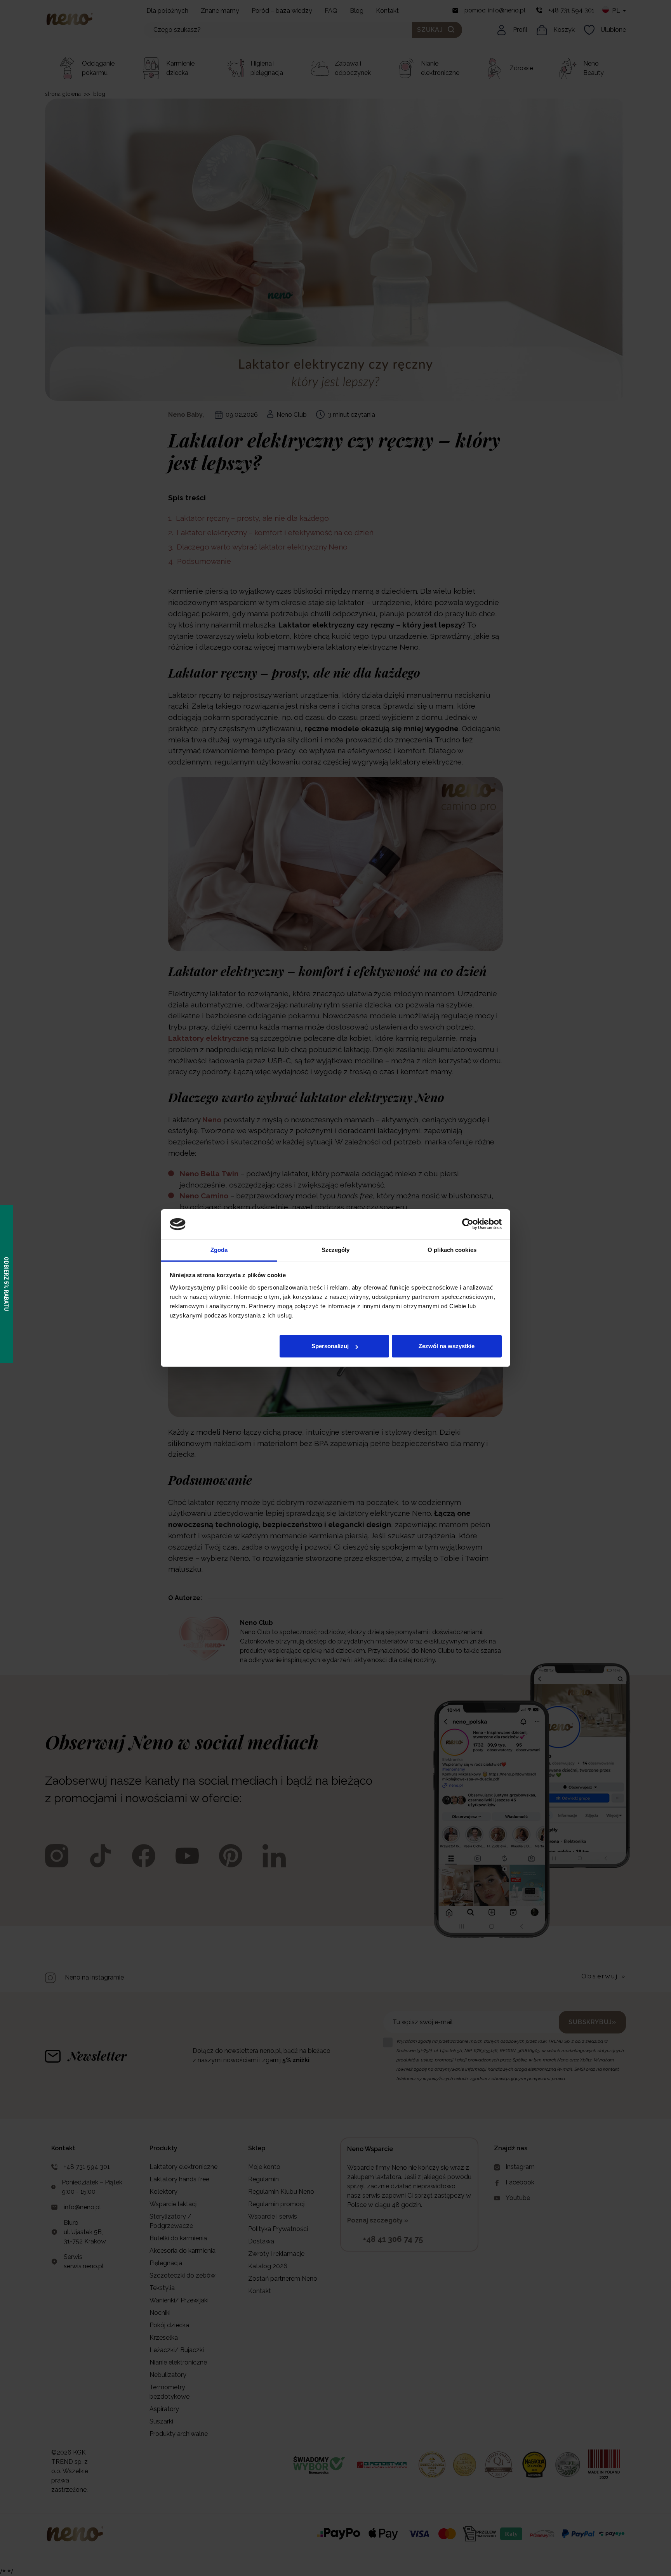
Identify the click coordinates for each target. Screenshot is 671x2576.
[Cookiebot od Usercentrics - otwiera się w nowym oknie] (468, 1224)
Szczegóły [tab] (336, 1250)
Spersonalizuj (330, 1346)
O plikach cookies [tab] (452, 1250)
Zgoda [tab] (219, 1250)
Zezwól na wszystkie (447, 1346)
